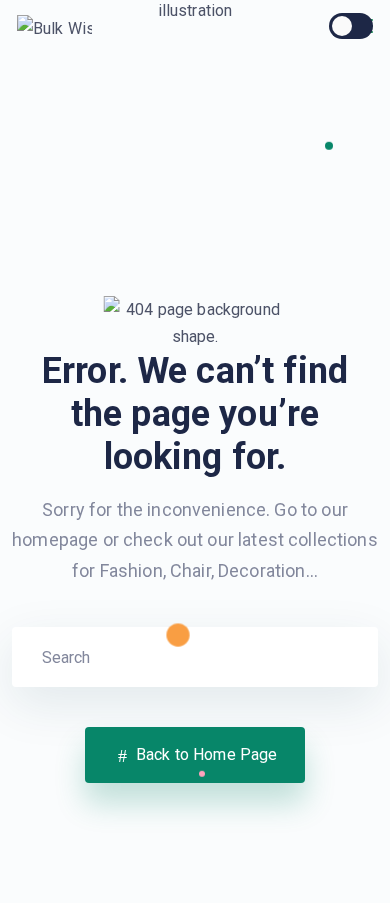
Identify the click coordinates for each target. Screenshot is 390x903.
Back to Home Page (205, 754)
